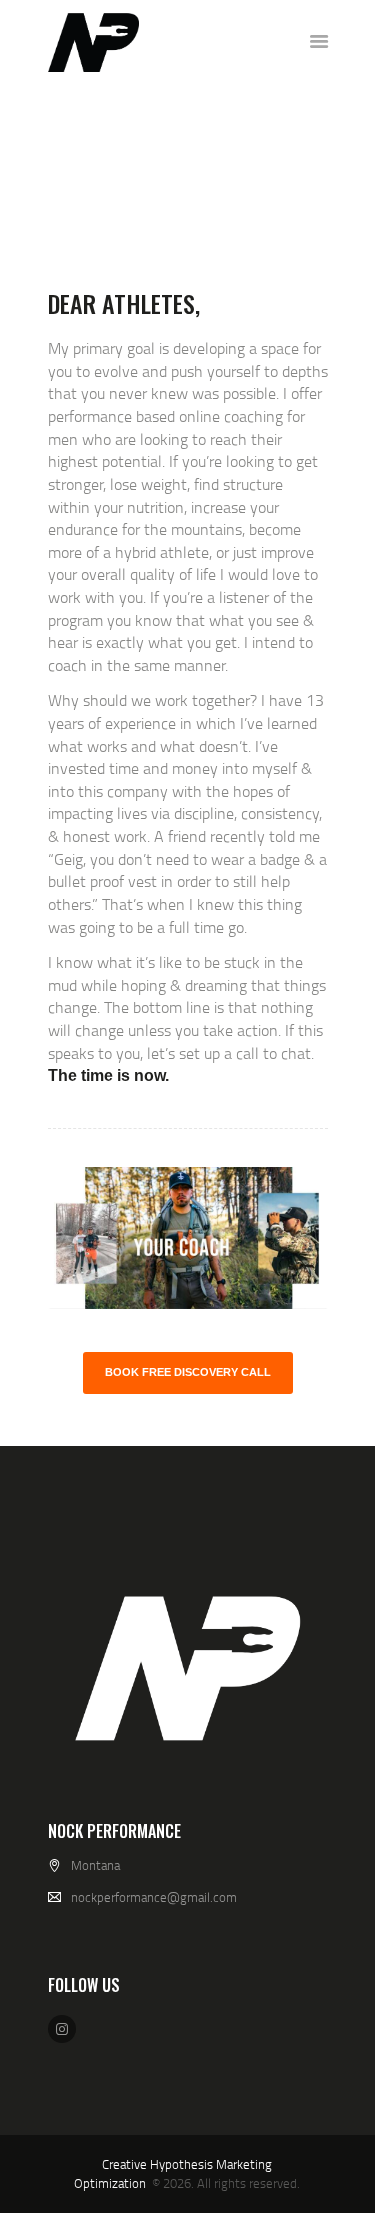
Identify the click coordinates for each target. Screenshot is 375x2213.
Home (108, 181)
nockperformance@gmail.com (154, 1897)
